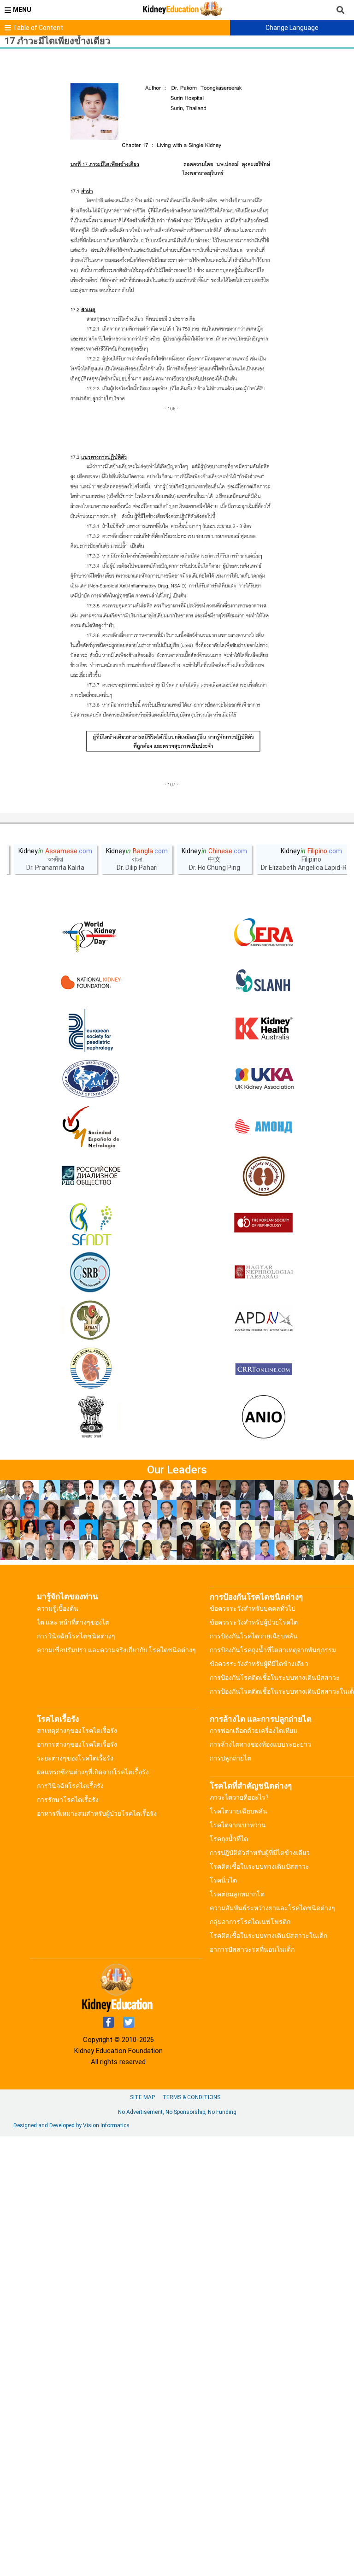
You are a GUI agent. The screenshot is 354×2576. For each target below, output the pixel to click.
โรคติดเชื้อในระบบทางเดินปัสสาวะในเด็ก (268, 1936)
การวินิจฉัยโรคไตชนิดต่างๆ (76, 1636)
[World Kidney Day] (91, 934)
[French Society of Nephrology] (91, 1224)
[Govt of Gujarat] (91, 1418)
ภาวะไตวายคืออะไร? (239, 1797)
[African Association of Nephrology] (91, 1321)
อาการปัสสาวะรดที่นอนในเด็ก (252, 1949)
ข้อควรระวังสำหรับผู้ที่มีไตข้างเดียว (259, 1664)
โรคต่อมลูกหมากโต (237, 1894)
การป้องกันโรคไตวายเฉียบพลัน (254, 1636)
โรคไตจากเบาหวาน (238, 1825)
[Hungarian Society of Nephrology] (264, 1273)
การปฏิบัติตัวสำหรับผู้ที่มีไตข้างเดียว (260, 1853)
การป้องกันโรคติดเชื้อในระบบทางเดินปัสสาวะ (275, 1678)
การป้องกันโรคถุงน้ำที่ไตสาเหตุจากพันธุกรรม (273, 1650)
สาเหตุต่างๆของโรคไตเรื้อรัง (77, 1731)
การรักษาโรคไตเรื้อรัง (68, 1800)
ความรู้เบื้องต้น (58, 1608)
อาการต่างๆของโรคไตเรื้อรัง (77, 1744)
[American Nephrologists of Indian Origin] (264, 1418)
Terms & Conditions (191, 2097)
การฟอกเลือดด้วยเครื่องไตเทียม (254, 1731)
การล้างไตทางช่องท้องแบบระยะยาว (260, 1744)
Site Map (142, 2097)
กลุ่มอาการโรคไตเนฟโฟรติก (250, 1922)
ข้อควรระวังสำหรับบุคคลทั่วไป (253, 1608)
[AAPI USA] (91, 1079)
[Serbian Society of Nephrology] (91, 1273)
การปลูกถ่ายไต (230, 1758)
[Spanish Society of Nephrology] (91, 1127)
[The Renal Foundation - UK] (264, 1079)
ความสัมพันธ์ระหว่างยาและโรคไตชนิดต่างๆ (272, 1908)
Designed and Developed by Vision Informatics (71, 2125)
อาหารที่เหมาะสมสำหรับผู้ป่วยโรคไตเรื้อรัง (97, 1813)
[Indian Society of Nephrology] (264, 1176)
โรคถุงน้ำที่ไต (229, 1839)
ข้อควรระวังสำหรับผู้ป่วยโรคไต (254, 1622)
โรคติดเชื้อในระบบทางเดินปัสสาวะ (260, 1866)
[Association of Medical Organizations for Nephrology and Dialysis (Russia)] (264, 1127)
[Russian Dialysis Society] (91, 1176)
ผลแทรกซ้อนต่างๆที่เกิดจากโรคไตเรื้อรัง (93, 1772)
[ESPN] (91, 1031)
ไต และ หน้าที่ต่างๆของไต (73, 1622)
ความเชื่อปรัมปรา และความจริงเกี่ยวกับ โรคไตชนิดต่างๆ (116, 1650)
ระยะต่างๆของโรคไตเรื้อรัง (75, 1758)
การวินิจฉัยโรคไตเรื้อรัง (70, 1786)
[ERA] (264, 934)
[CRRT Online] (264, 1369)
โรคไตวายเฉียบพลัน (239, 1811)
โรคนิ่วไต (223, 1880)
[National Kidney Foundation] (91, 982)
